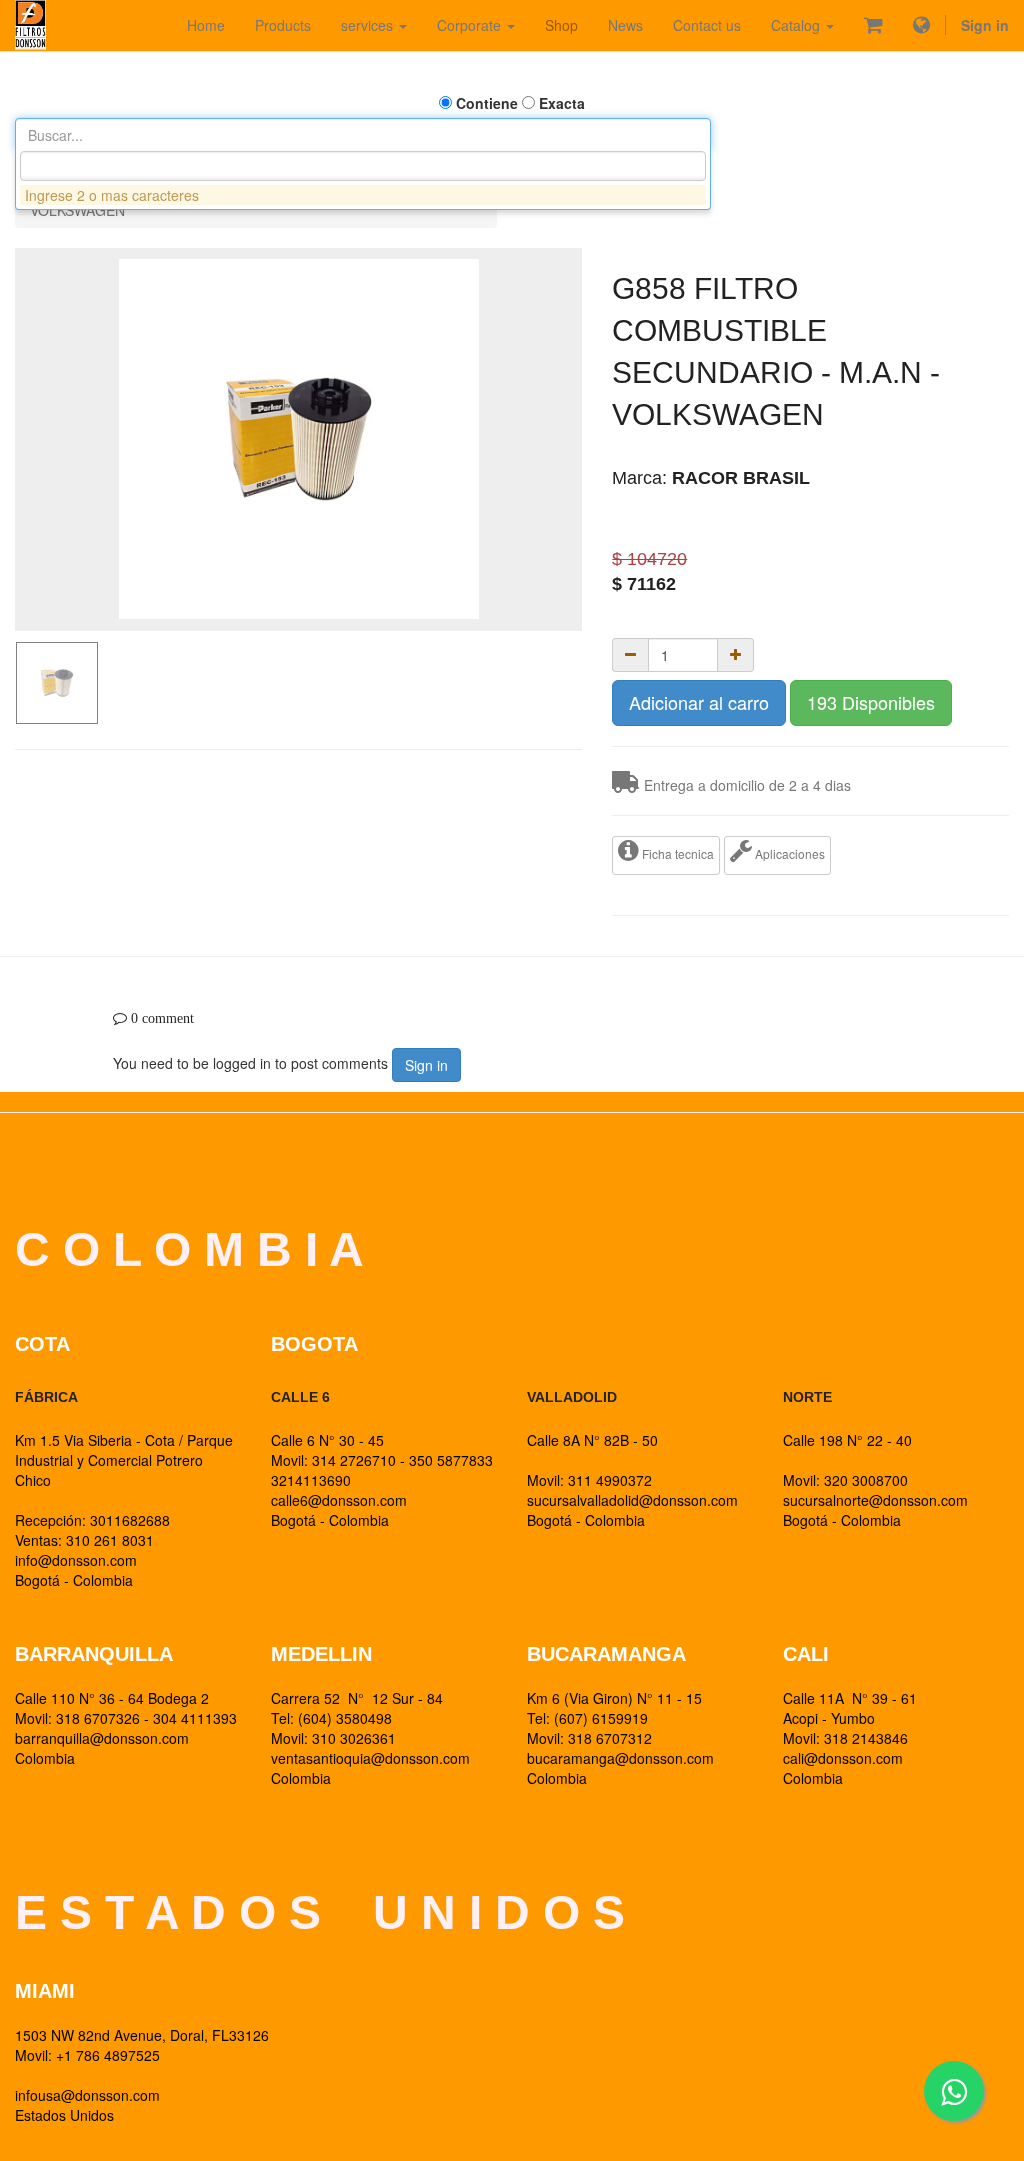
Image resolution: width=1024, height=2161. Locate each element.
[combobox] (363, 166)
